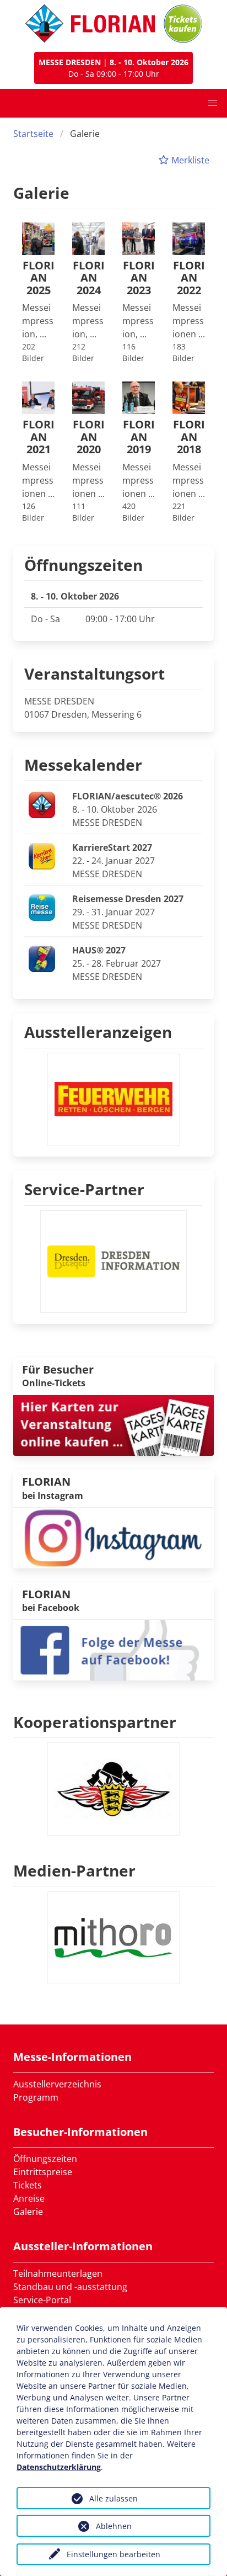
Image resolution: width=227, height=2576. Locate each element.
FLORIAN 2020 (89, 437)
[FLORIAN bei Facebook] (113, 1649)
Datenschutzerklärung (59, 2467)
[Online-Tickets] (183, 24)
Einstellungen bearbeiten (113, 2554)
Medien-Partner (74, 1870)
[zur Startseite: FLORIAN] (90, 24)
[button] (213, 103)
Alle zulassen (113, 2498)
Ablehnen (114, 2526)
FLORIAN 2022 (189, 278)
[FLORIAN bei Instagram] (113, 1537)
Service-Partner (84, 1189)
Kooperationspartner (95, 1722)
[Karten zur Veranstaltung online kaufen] (113, 1424)
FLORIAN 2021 (39, 437)
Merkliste (189, 160)
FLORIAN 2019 (139, 437)
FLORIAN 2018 (189, 437)
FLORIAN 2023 (139, 278)
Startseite (33, 134)
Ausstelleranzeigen (98, 1032)
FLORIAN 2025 (39, 278)
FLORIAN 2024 (89, 278)
